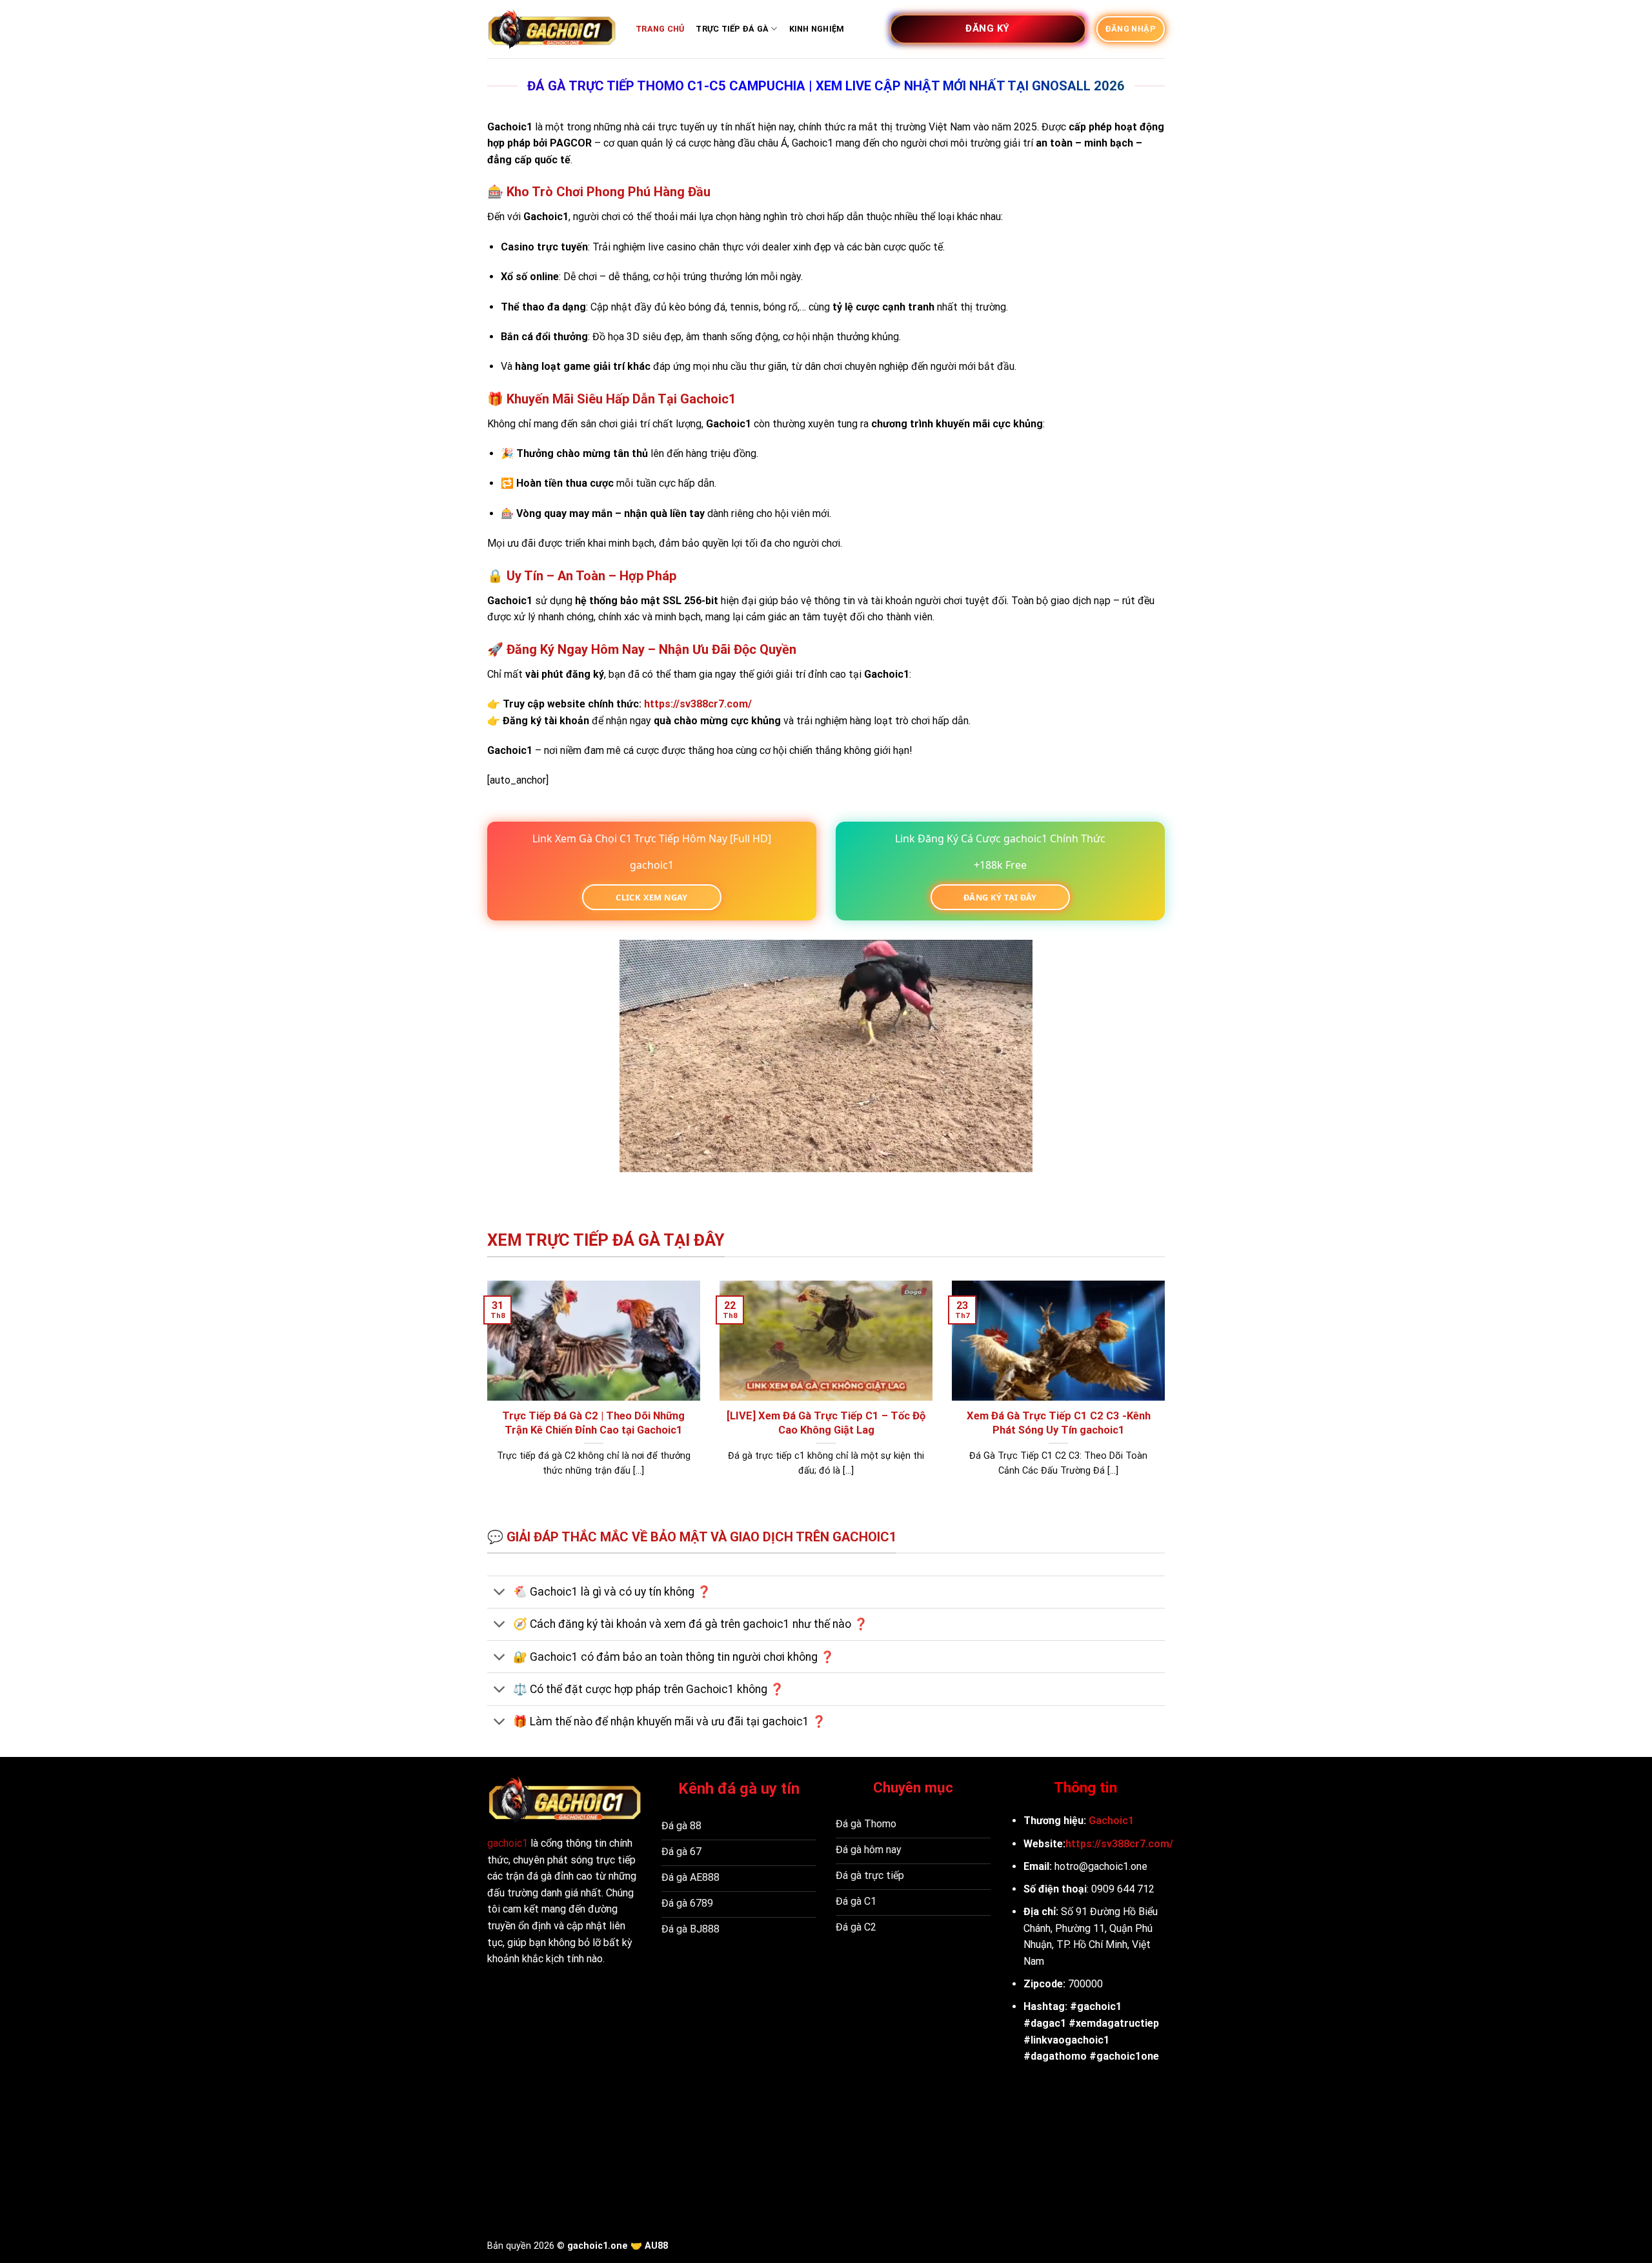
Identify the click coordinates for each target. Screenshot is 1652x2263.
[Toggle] (500, 1593)
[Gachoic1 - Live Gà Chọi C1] (552, 29)
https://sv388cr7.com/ (1119, 1844)
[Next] (1167, 1402)
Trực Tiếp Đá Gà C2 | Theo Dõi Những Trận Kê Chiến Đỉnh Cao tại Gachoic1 (593, 1423)
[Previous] (485, 1402)
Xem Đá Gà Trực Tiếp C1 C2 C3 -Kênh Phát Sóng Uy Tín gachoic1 (1059, 1423)
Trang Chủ (660, 29)
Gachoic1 (1111, 1821)
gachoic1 (508, 1843)
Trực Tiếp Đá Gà (732, 29)
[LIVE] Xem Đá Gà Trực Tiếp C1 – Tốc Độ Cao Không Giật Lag (826, 1423)
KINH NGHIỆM (817, 29)
